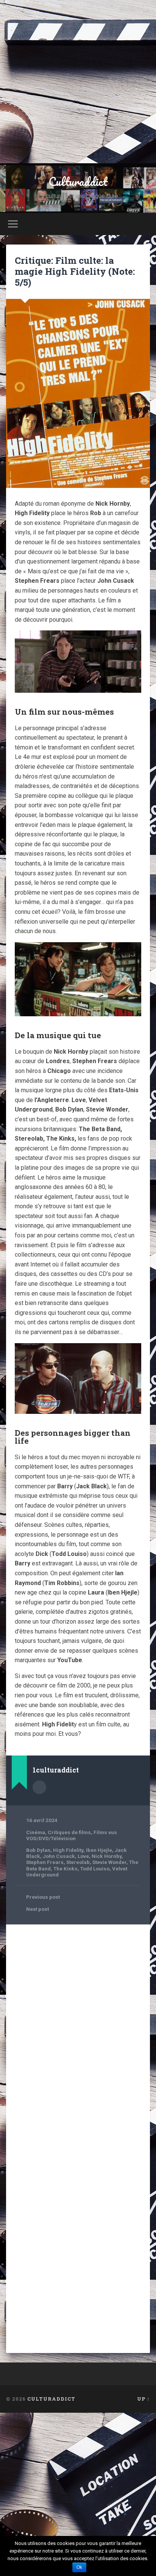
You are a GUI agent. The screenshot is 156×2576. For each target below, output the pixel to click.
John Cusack (59, 1856)
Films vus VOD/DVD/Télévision (72, 1835)
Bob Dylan (38, 1850)
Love (83, 1856)
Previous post (43, 1897)
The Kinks (66, 1869)
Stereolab (78, 1862)
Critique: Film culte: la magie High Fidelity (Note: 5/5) (75, 271)
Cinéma (36, 1832)
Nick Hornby (107, 1856)
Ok (79, 2567)
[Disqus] (78, 2026)
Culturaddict (78, 182)
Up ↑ (144, 2399)
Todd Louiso (95, 1869)
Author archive (39, 1787)
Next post (37, 1909)
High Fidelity (68, 1850)
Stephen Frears (45, 1862)
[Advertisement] (78, 82)
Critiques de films (69, 1832)
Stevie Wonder (109, 1862)
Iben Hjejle (99, 1850)
